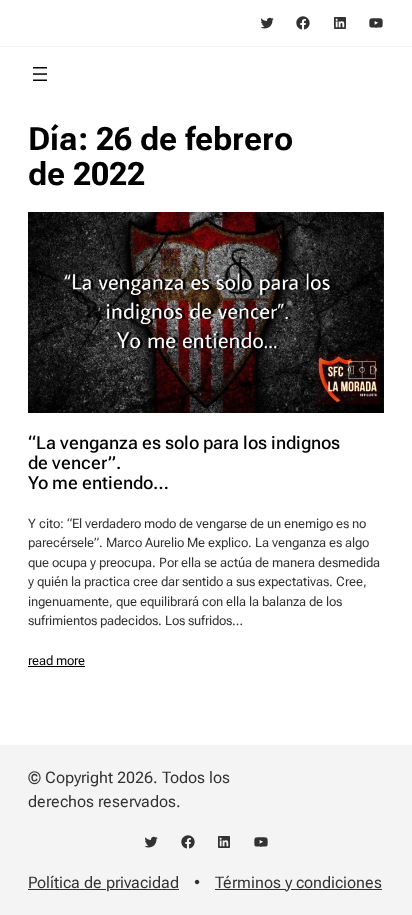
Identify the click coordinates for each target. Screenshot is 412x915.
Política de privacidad (103, 882)
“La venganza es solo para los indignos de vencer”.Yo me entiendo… (184, 463)
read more (56, 660)
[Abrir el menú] (40, 74)
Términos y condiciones (298, 882)
